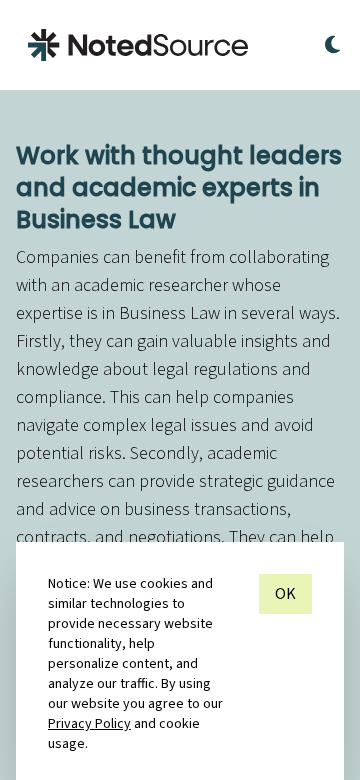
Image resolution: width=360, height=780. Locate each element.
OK (285, 594)
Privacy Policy (89, 724)
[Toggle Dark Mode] (332, 45)
